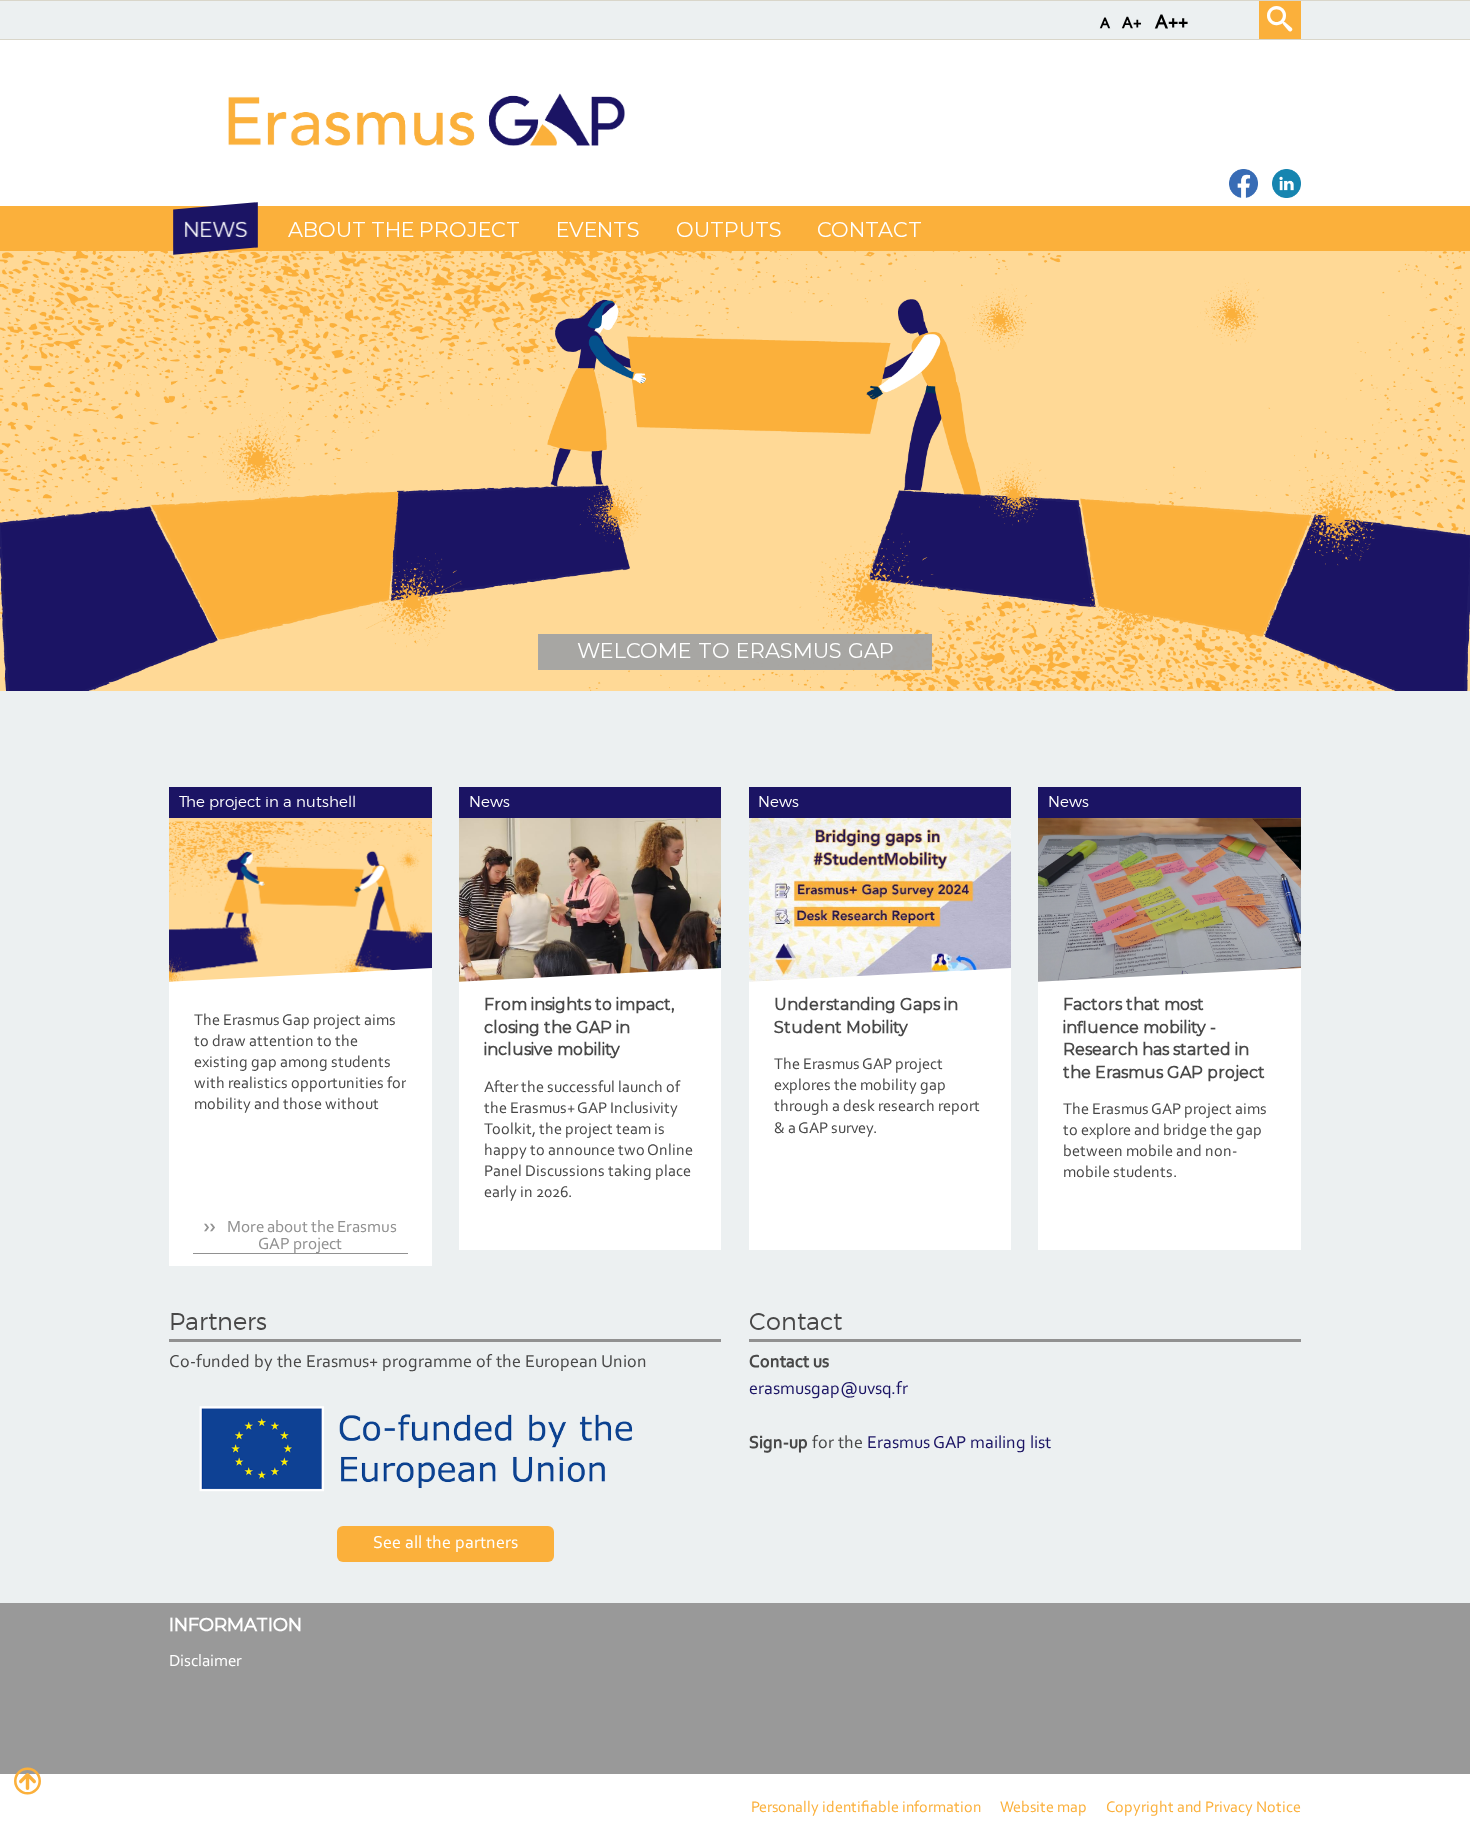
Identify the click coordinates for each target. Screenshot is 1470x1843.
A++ (1171, 23)
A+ (1132, 23)
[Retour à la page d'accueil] (423, 119)
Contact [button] (869, 229)
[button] (215, 229)
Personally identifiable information (866, 1808)
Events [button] (597, 229)
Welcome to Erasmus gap (735, 650)
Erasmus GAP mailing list (959, 1444)
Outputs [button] (728, 229)
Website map (1043, 1808)
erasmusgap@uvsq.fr (828, 1390)
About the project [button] (404, 229)
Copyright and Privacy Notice (1203, 1808)
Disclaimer (205, 1661)
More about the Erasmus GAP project (310, 1236)
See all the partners (445, 1544)
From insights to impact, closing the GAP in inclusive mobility (579, 1027)
